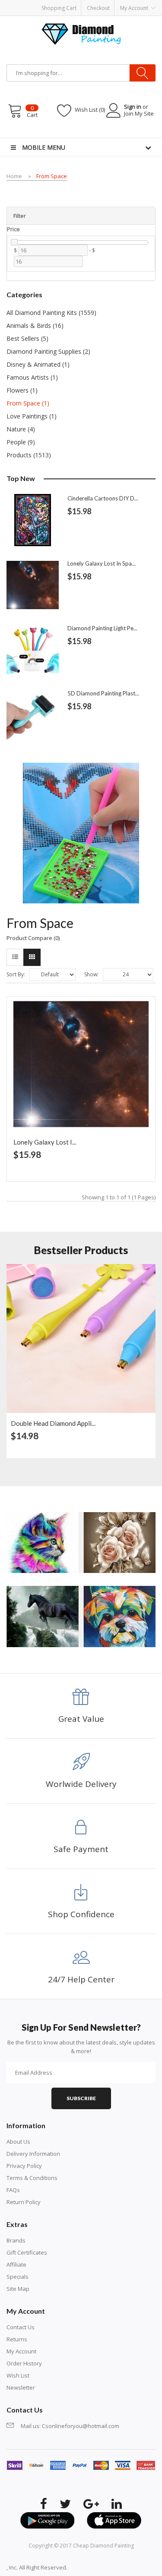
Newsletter (21, 2387)
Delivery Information (33, 2154)
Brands (16, 2240)
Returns (17, 2339)
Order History (24, 2363)
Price (13, 229)
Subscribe (81, 2098)
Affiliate (16, 2265)
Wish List (18, 2375)
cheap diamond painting (103, 2546)
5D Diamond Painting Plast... (103, 693)
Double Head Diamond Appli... (53, 1423)
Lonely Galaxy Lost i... (45, 1142)
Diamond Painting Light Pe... (102, 628)
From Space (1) (28, 403)
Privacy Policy (24, 2166)
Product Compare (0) (33, 938)
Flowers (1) (22, 390)
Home (14, 176)
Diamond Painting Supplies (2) (48, 351)
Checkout (98, 8)
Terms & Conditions (32, 2178)
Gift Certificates (27, 2252)
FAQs (13, 2190)
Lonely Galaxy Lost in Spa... (102, 563)
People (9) (21, 442)
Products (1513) (29, 455)
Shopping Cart (59, 8)
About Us (18, 2142)
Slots (117, 2567)
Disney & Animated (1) (38, 364)
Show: (91, 974)
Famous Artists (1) (32, 377)
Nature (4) (21, 429)
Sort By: (16, 974)
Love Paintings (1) (32, 416)
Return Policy (24, 2202)
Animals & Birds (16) (35, 326)
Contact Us (21, 2327)
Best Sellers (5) (27, 338)
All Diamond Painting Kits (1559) (51, 313)
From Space (52, 176)
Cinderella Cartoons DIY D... (103, 498)
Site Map (18, 2289)
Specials (17, 2277)
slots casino (95, 2567)
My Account (21, 2351)
